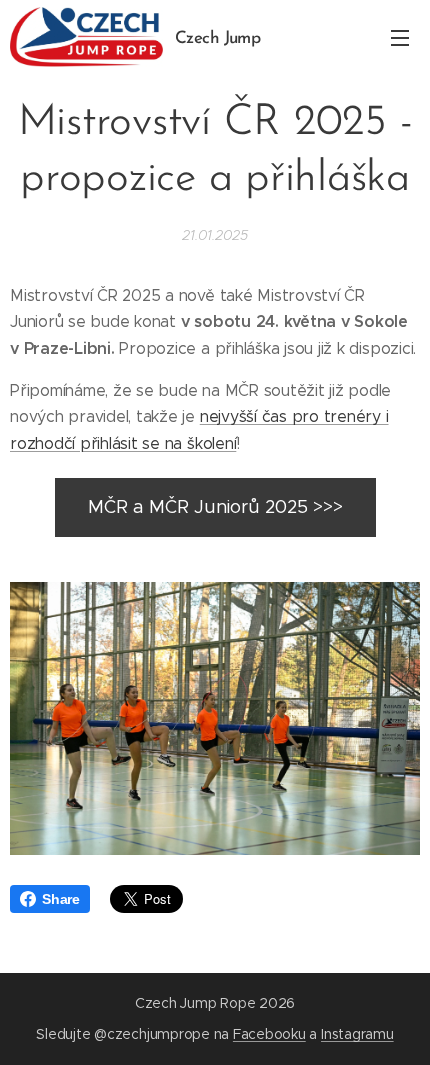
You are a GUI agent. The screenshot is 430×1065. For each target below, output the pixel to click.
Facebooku (269, 1034)
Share (61, 899)
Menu (400, 37)
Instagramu (357, 1034)
